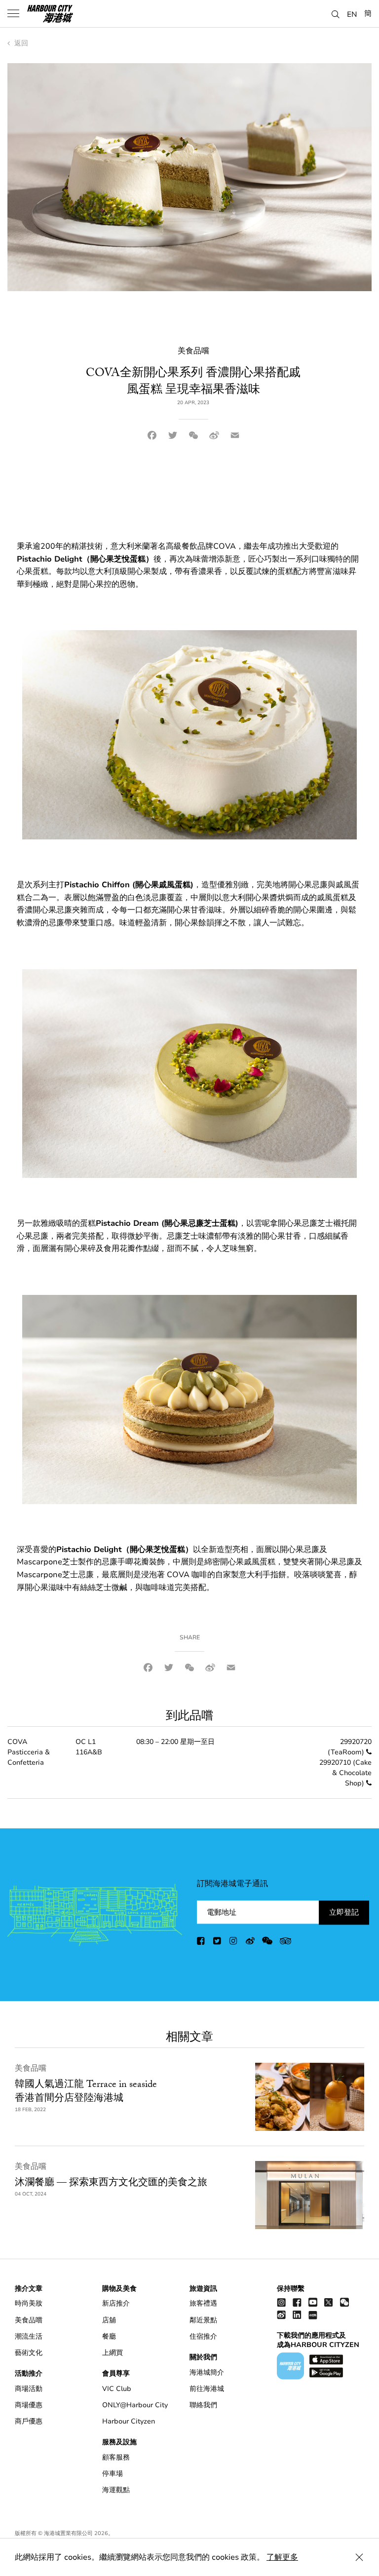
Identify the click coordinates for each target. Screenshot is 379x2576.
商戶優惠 (29, 2421)
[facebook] (201, 1943)
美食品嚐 (31, 2068)
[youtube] (313, 2302)
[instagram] (234, 1943)
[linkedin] (297, 2315)
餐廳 (109, 2336)
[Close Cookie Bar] (359, 2557)
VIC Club (117, 2389)
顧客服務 (116, 2457)
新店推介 (116, 2303)
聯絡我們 (203, 2405)
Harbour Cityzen (129, 2421)
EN (352, 14)
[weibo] (250, 1943)
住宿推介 (203, 2336)
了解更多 (282, 2557)
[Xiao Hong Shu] (313, 2315)
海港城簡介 (207, 2372)
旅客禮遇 (203, 2303)
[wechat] (267, 1943)
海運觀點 (116, 2490)
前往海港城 (207, 2389)
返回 (20, 43)
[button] (336, 13)
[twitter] (218, 1943)
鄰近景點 (203, 2320)
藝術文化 (29, 2353)
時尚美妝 (29, 2303)
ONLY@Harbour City (135, 2405)
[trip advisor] (285, 1943)
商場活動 (29, 2389)
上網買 (113, 2353)
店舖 (109, 2320)
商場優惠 (29, 2405)
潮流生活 (29, 2336)
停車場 (113, 2474)
